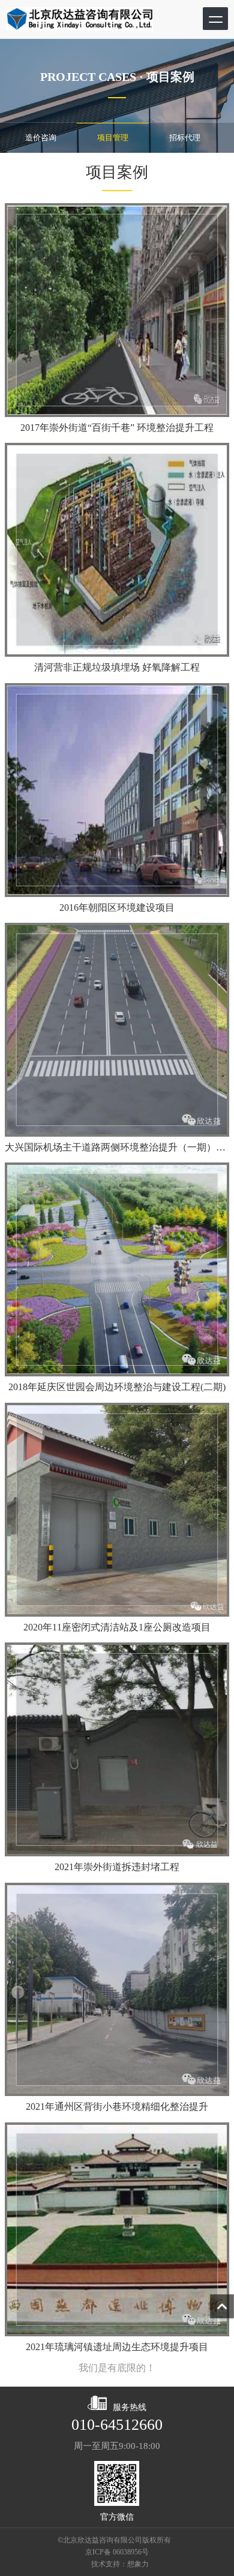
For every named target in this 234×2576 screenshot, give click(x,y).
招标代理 (185, 138)
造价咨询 (41, 138)
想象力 (138, 2564)
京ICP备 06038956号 (117, 2552)
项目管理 (113, 138)
